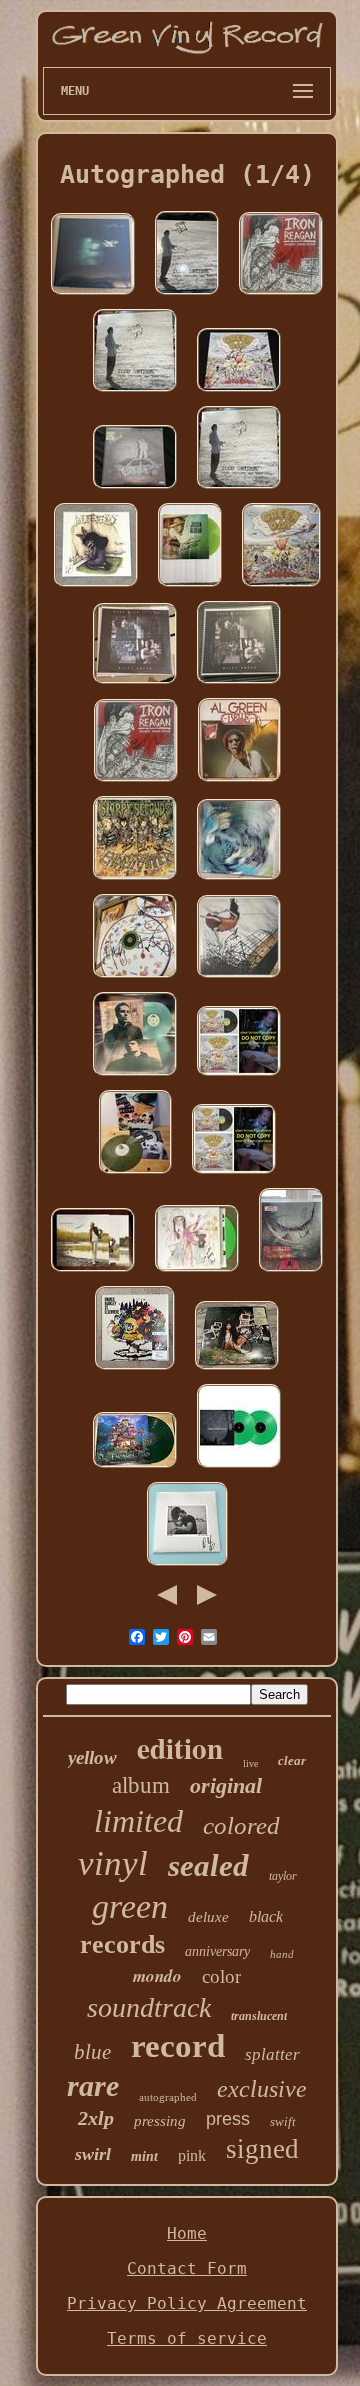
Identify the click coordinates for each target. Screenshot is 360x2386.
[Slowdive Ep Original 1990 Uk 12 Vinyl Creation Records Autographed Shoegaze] (239, 879)
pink (192, 2155)
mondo (157, 1976)
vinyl (113, 1863)
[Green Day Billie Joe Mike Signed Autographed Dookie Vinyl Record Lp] (281, 586)
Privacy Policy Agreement (187, 2303)
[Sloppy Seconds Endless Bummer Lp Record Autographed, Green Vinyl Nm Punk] (135, 879)
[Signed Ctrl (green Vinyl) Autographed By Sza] (237, 1369)
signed (262, 2149)
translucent (259, 2016)
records (122, 1944)
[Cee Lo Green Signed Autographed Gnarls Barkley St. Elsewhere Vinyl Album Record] (135, 1369)
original (226, 1785)
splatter (272, 2054)
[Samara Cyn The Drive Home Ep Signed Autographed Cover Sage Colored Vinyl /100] (135, 488)
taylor (283, 1876)
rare (93, 2085)
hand (282, 1954)
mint (144, 2156)
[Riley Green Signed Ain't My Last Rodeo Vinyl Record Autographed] (187, 1565)
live (250, 1763)
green (130, 1906)
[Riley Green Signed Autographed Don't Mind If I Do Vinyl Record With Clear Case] (239, 683)
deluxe (208, 1917)
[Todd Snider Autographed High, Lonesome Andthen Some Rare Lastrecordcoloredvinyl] (187, 294)
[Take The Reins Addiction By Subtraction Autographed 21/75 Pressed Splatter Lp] (135, 1173)
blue (92, 2052)
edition (180, 1748)
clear (292, 1760)
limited (138, 1821)
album (141, 1785)
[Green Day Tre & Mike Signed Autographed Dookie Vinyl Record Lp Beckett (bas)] (239, 391)
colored (241, 1825)
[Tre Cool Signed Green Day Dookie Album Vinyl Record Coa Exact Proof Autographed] (239, 1075)
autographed (168, 2097)
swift (283, 2121)
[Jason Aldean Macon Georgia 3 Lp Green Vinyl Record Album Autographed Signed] (190, 586)
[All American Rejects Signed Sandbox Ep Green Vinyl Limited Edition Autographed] (135, 977)
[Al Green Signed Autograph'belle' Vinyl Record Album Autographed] (239, 781)
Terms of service (187, 2338)
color (221, 1976)
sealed (208, 1865)
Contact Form (187, 2268)
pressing (160, 2121)
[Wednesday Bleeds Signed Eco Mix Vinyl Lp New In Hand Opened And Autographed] (96, 586)
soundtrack (149, 2007)
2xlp (96, 2118)
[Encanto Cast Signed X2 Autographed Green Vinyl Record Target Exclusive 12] (135, 1467)
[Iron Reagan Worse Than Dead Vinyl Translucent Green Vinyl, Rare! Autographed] (281, 294)
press (228, 2119)
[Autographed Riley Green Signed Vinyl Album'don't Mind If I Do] (135, 683)
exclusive (262, 2089)
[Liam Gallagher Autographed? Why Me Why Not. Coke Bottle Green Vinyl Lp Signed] (135, 1075)
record (178, 2046)
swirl (93, 2154)
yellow (92, 1757)
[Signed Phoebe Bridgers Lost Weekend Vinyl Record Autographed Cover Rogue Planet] (93, 294)
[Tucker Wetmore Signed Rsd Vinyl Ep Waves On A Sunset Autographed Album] (93, 1271)
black (266, 1916)
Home (187, 2233)
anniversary (217, 1951)
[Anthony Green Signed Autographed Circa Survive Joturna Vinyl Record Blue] (239, 977)
